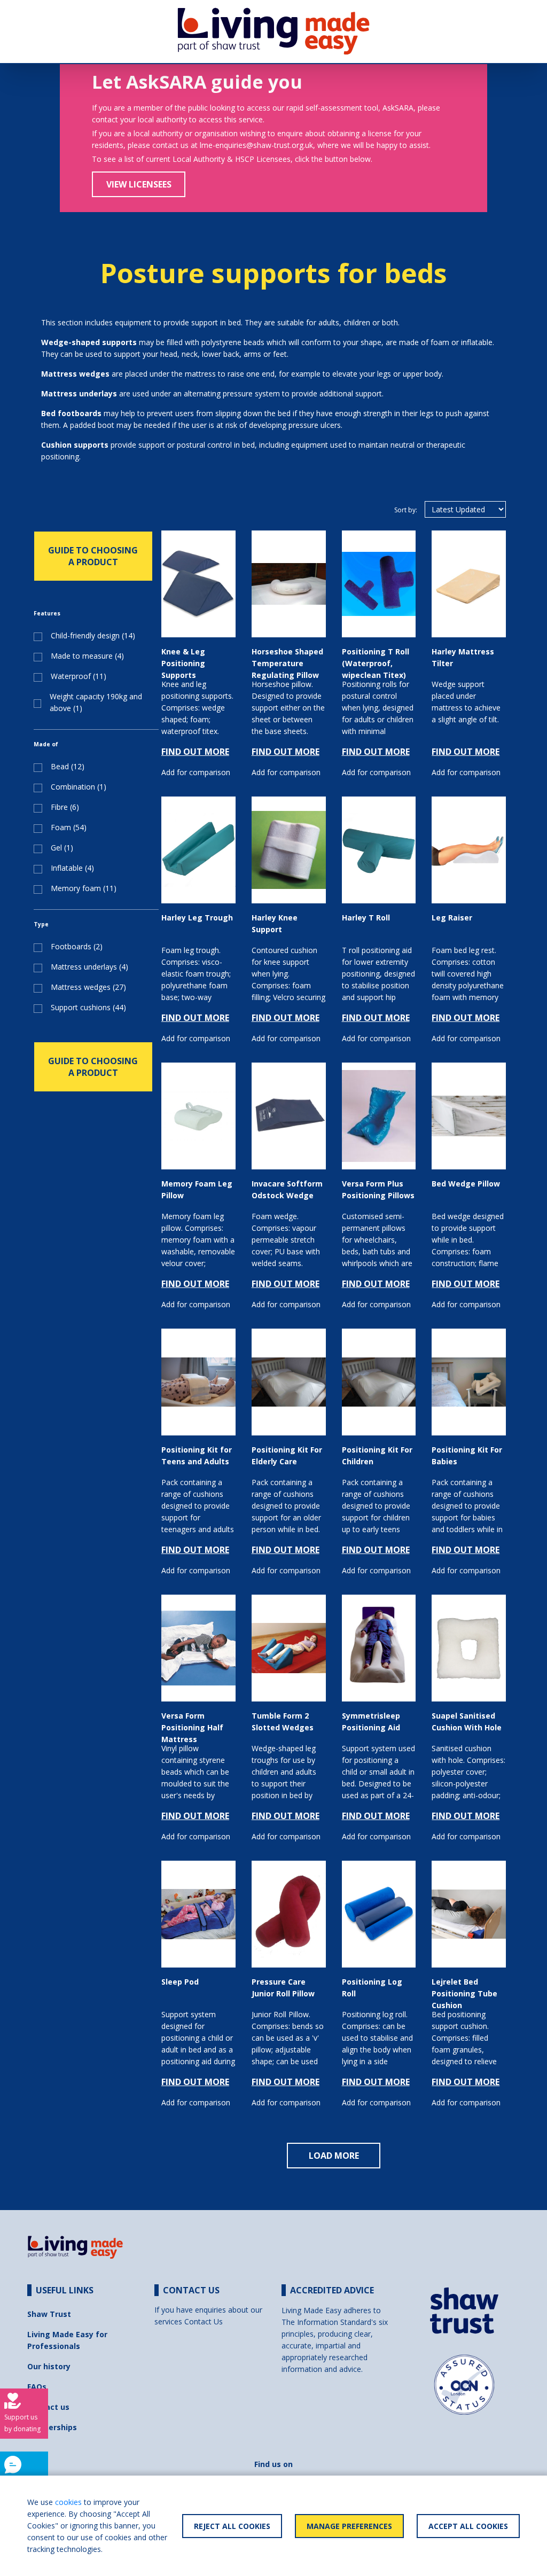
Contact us (48, 2407)
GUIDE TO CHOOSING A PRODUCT (93, 556)
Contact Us (204, 2321)
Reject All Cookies (232, 2526)
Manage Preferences (349, 2526)
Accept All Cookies (468, 2526)
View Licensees (139, 184)
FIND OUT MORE (195, 752)
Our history (49, 2366)
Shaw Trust (49, 2314)
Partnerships (52, 2427)
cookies (68, 2502)
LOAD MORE (334, 2156)
